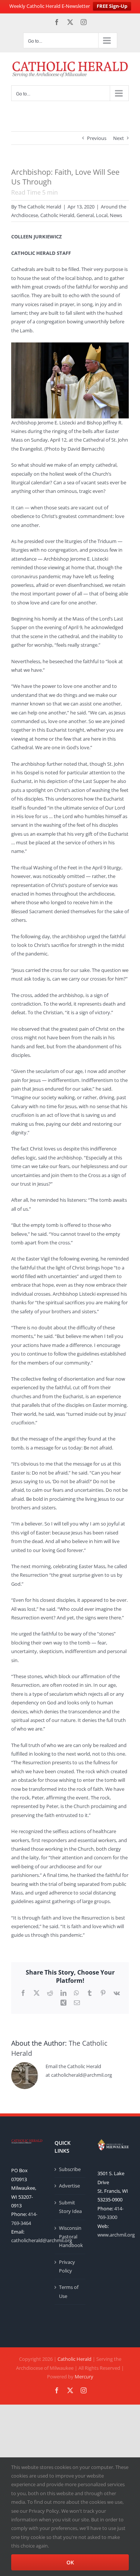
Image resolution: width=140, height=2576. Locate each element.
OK (70, 2562)
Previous (97, 138)
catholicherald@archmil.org (42, 2240)
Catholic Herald (57, 215)
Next (119, 138)
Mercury (84, 2377)
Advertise (69, 2186)
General (85, 215)
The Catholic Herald (40, 207)
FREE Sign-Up (112, 6)
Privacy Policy (67, 2266)
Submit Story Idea (70, 2207)
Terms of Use (69, 2291)
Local (102, 215)
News (116, 215)
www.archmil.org (116, 2235)
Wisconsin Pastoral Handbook (71, 2237)
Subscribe (70, 2169)
